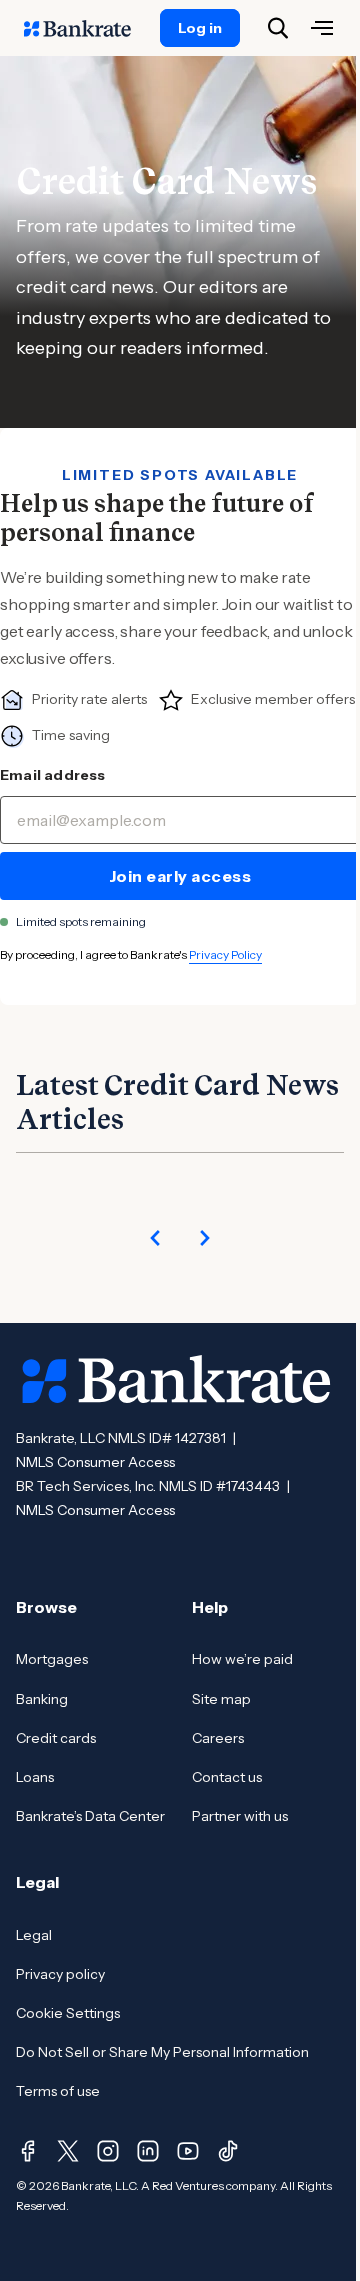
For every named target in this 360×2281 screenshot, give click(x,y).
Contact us (227, 1777)
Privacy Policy (225, 954)
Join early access (180, 876)
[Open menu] (322, 28)
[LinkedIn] (148, 2151)
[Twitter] (68, 2151)
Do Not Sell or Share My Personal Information (162, 2052)
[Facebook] (28, 2151)
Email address (53, 775)
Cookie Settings (68, 2013)
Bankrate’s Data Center (90, 1816)
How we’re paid (242, 1659)
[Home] (88, 28)
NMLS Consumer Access (95, 1462)
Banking (42, 1699)
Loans (35, 1777)
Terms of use (58, 2091)
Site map (221, 1699)
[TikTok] (228, 2151)
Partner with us (240, 1816)
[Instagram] (108, 2151)
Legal (34, 1935)
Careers (218, 1738)
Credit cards (56, 1738)
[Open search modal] (278, 28)
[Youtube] (188, 2151)
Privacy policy (60, 1974)
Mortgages (52, 1659)
